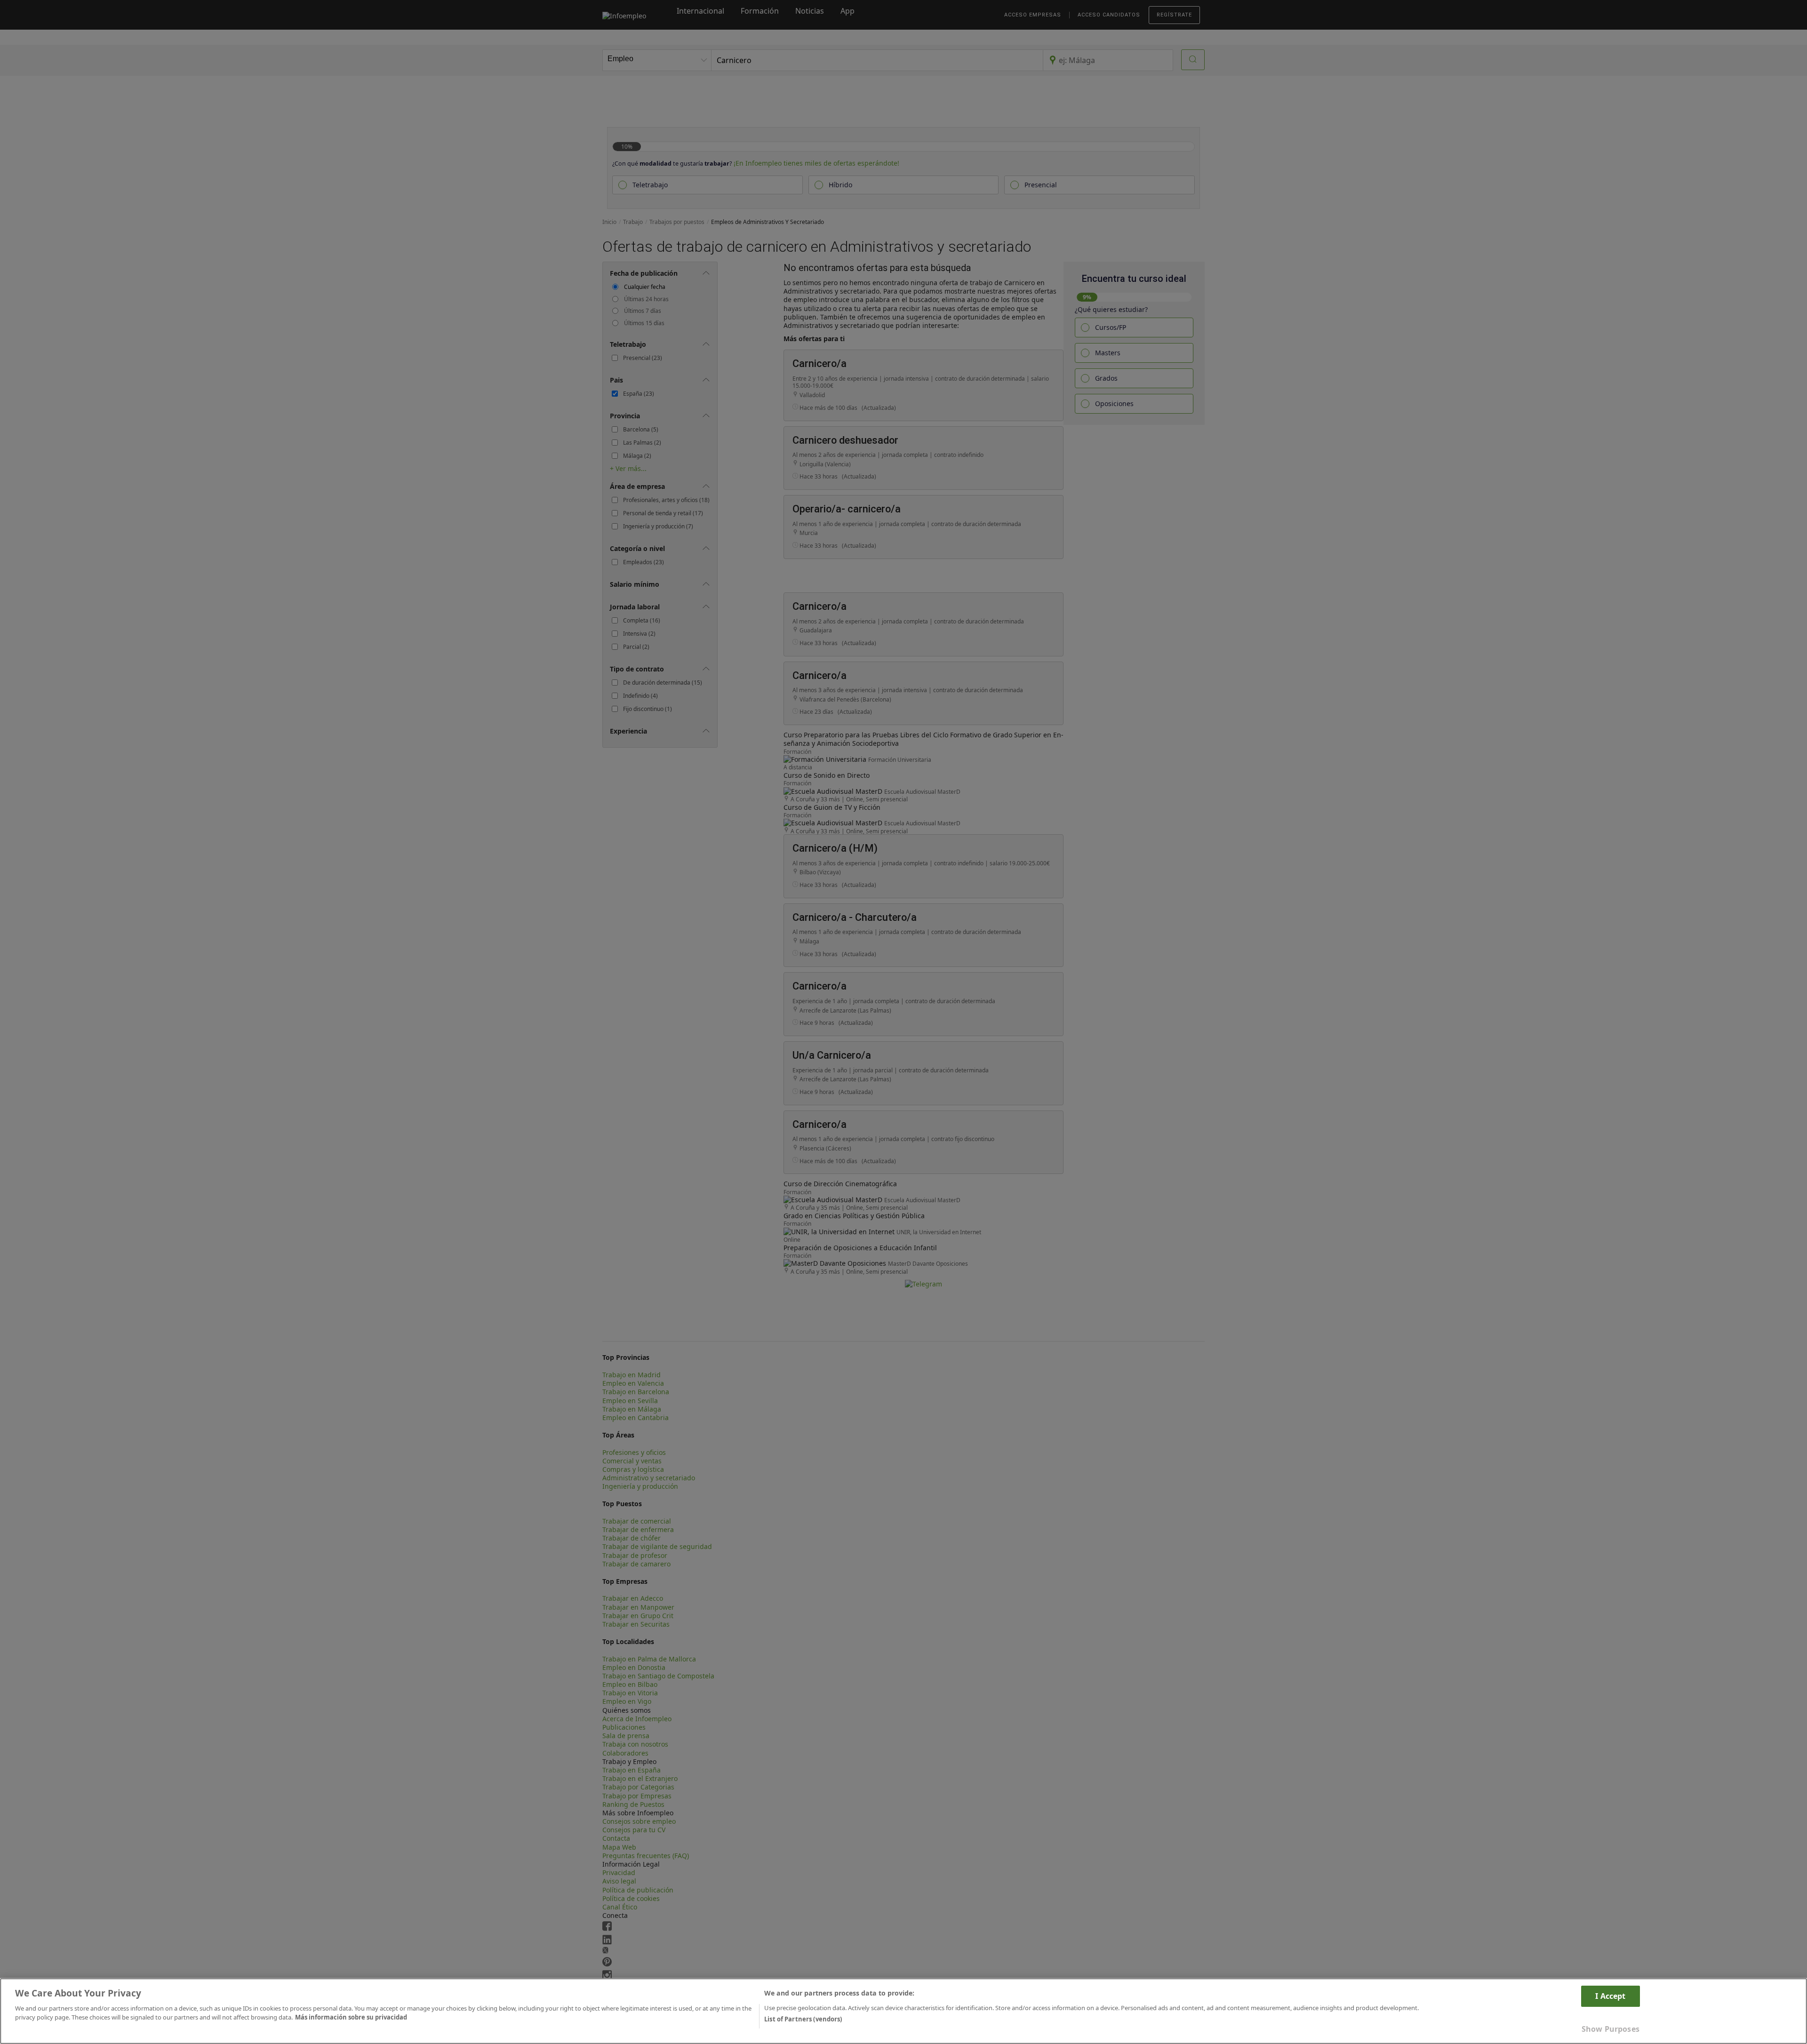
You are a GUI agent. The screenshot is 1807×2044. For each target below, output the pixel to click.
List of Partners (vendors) (803, 2019)
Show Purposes (1611, 2029)
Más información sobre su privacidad (351, 2017)
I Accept (1610, 1996)
